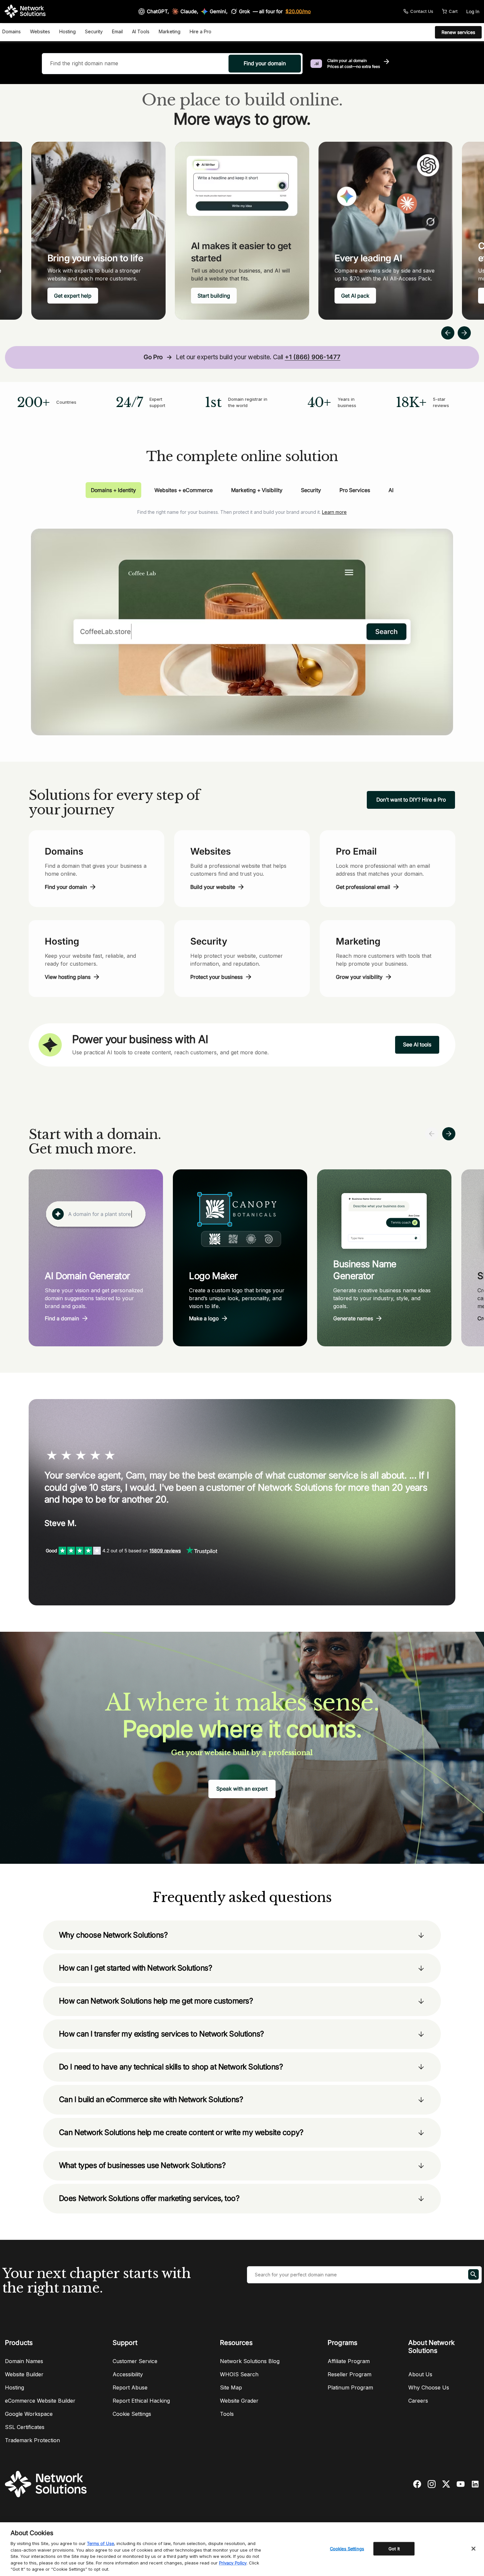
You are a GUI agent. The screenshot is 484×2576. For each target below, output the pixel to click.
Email (117, 31)
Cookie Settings (132, 2414)
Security (94, 31)
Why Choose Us (429, 2387)
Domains (12, 31)
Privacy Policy (233, 2563)
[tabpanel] (242, 617)
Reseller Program (350, 2374)
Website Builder (24, 2374)
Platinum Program (350, 2387)
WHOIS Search (239, 2374)
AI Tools (141, 31)
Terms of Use (100, 2543)
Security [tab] (311, 490)
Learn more (334, 512)
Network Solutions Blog (250, 2361)
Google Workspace (29, 2414)
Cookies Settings (347, 2548)
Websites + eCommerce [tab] (184, 490)
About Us (420, 2374)
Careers (418, 2401)
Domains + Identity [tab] (113, 490)
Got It (394, 2548)
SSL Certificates (25, 2427)
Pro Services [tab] (355, 490)
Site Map (231, 2387)
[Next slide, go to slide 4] (464, 333)
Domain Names (24, 2361)
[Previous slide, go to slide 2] (448, 333)
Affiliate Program (349, 2361)
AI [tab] (391, 490)
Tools (227, 2414)
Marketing (170, 31)
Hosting (67, 31)
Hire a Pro (201, 31)
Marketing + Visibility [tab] (257, 490)
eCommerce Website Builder (40, 2401)
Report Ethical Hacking (141, 2401)
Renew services (458, 32)
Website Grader (239, 2401)
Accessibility (128, 2374)
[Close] (473, 2549)
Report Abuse (130, 2387)
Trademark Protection (32, 2440)
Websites (40, 31)
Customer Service (135, 2361)
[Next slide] (449, 1134)
